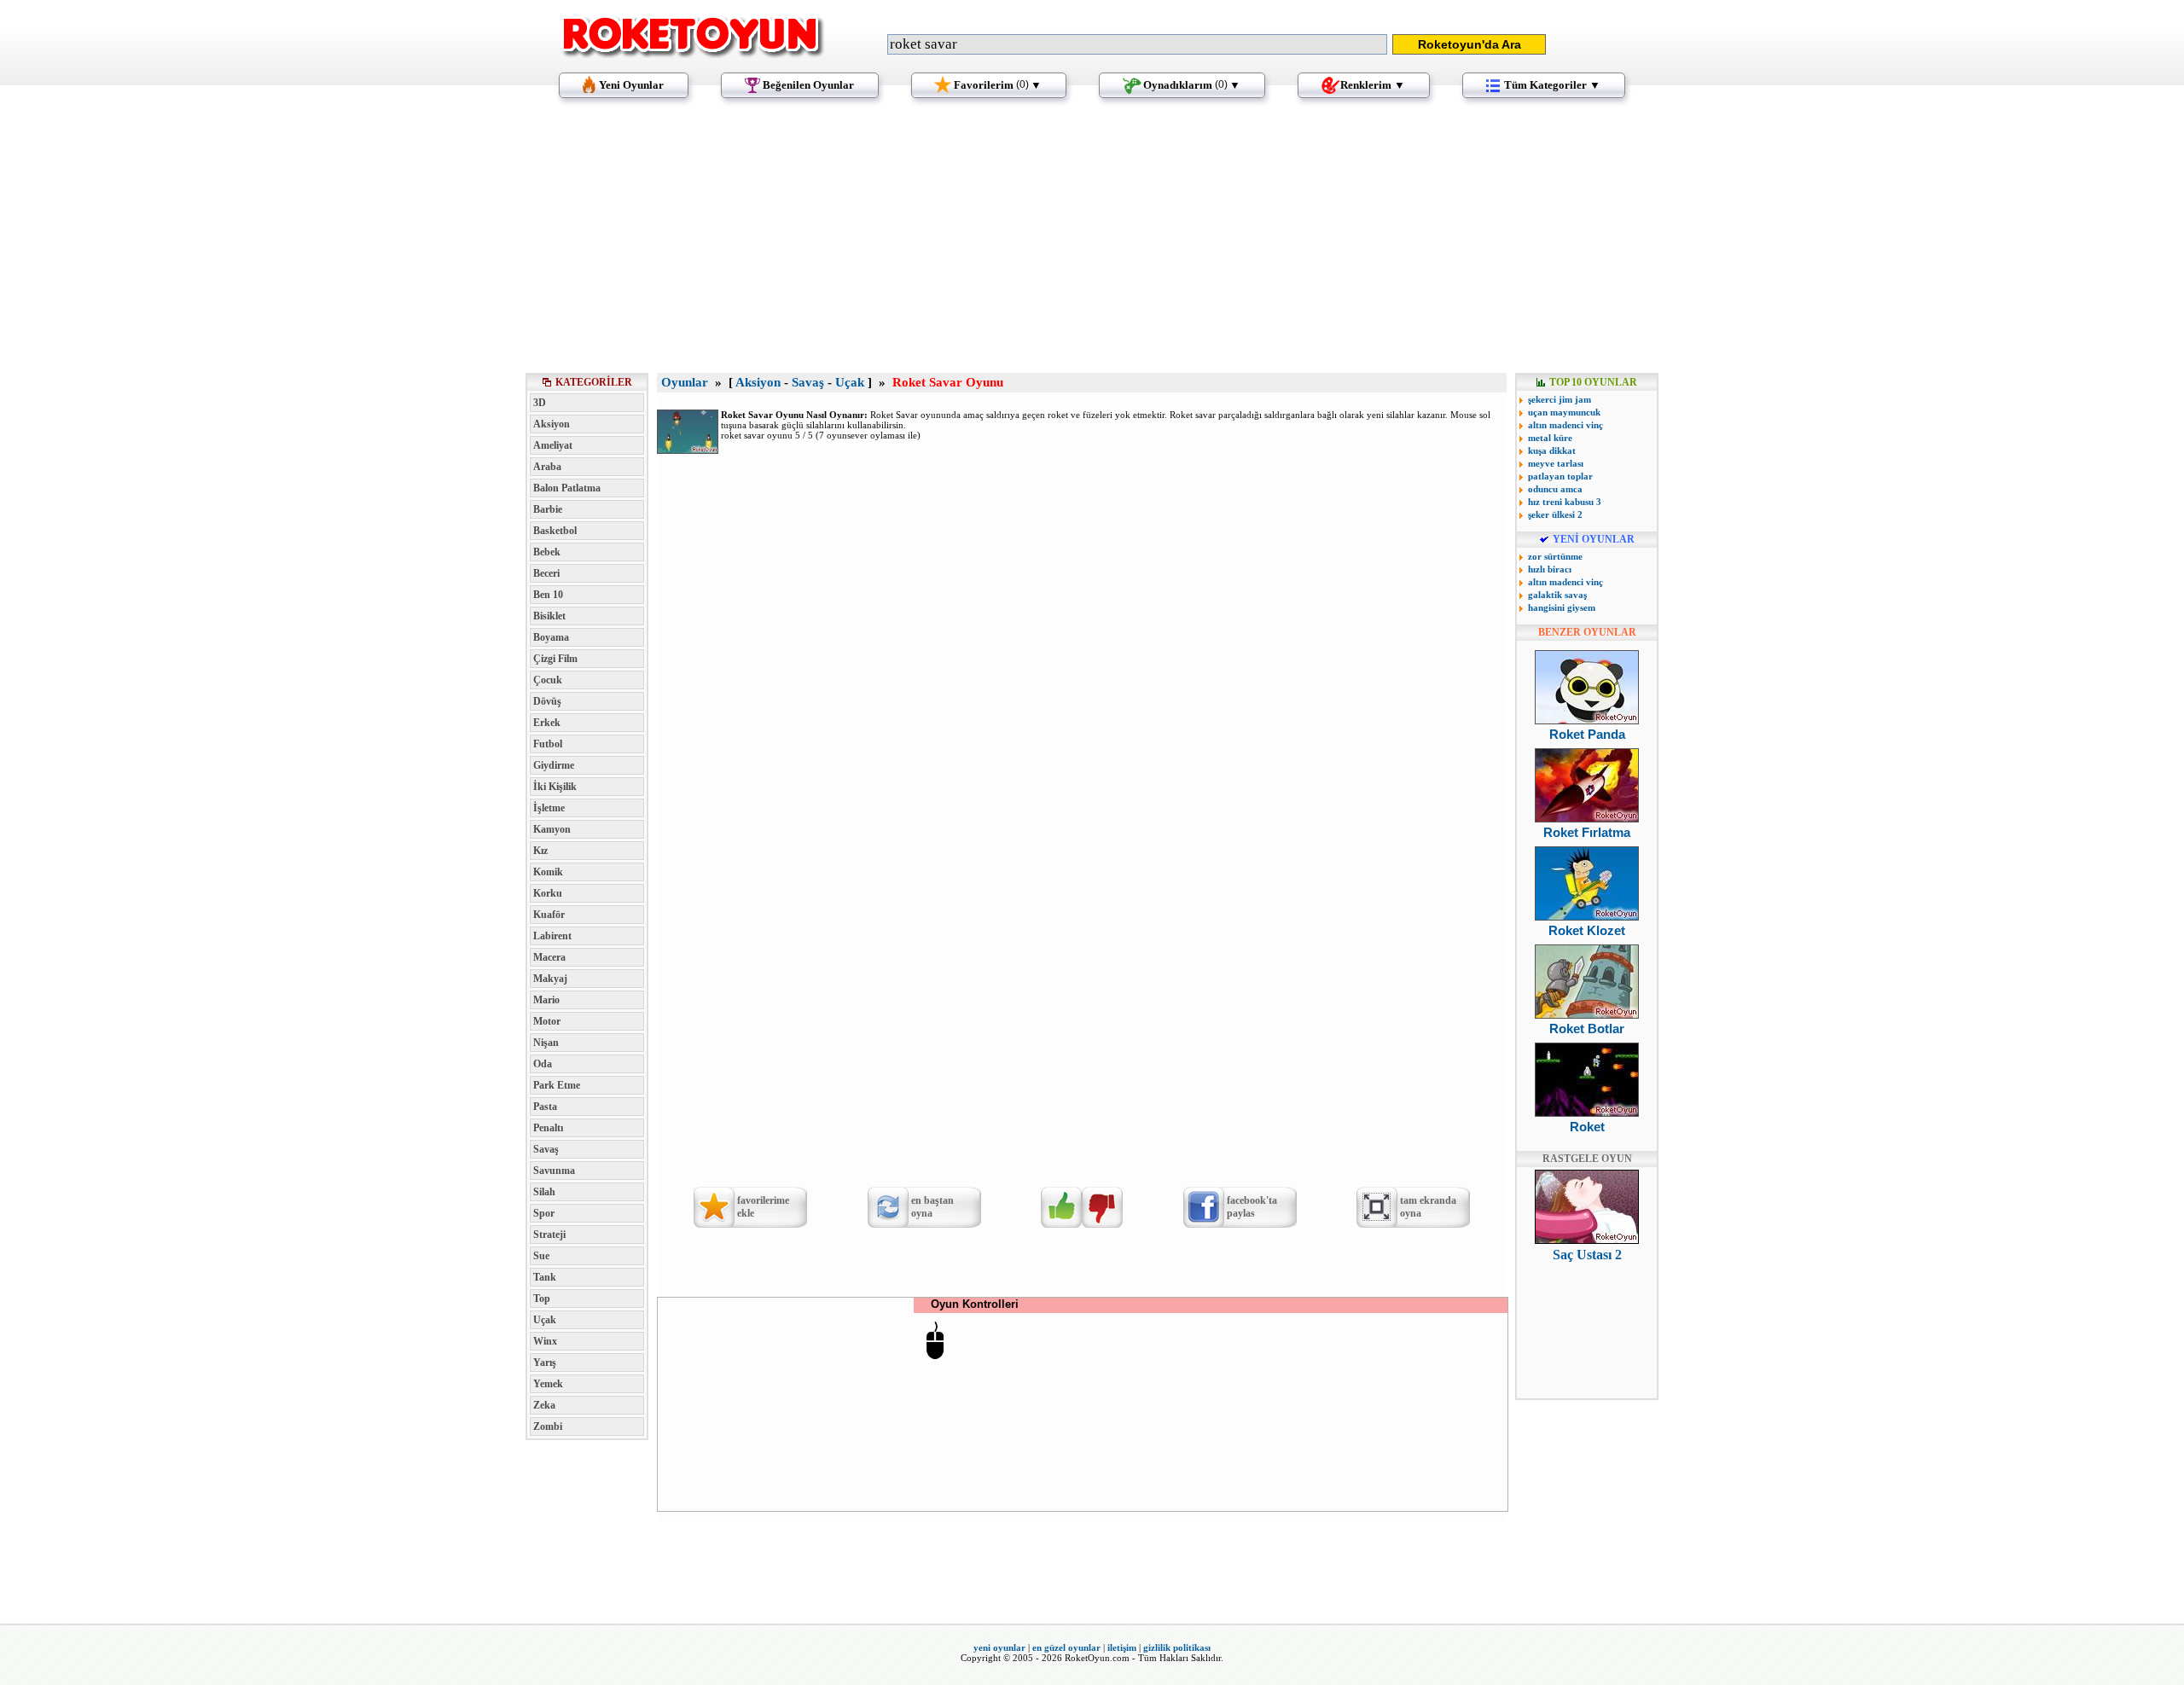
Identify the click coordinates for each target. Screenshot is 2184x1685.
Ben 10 (548, 595)
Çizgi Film (555, 659)
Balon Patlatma (567, 488)
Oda (543, 1064)
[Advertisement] (1092, 243)
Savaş (546, 1149)
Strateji (549, 1235)
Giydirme (554, 765)
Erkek (547, 723)
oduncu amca (1555, 489)
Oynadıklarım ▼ (1192, 85)
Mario (546, 1000)
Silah (544, 1192)
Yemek (548, 1384)
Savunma (554, 1171)
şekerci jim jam (1560, 399)
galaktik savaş (1557, 595)
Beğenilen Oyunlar (808, 85)
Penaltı (548, 1128)
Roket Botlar (1587, 1028)
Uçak (545, 1320)
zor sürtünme (1555, 556)
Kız (540, 851)
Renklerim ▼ (1373, 85)
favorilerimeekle (763, 1207)
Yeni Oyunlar (631, 85)
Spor (544, 1213)
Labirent (552, 936)
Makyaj (550, 979)
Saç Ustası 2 (1587, 1255)
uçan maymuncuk (1564, 412)
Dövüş (547, 701)
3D (540, 403)
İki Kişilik (555, 787)
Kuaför (549, 915)
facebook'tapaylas (1252, 1207)
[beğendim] (1061, 1207)
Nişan (546, 1043)
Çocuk (548, 680)
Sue (541, 1256)
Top (542, 1299)
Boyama (551, 637)
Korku (548, 893)
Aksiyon (552, 424)
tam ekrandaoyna (1428, 1207)
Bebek (547, 552)
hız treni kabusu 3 (1565, 502)
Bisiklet (549, 616)
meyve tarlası (1556, 463)
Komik (548, 872)
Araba (547, 467)
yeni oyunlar (999, 1647)
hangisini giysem (1562, 607)
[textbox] (1137, 44)
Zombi (548, 1426)
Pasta (545, 1107)
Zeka (544, 1405)
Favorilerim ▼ (998, 85)
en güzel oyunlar (1066, 1647)
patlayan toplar (1560, 476)
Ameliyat (553, 445)
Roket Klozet (1587, 930)
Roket (1587, 1127)
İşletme (549, 808)
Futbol (548, 744)
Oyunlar (685, 382)
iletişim (1122, 1647)
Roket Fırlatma (1587, 832)
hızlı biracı (1550, 569)
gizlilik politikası (1177, 1647)
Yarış (545, 1363)
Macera (549, 957)
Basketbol (555, 531)
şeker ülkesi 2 (1555, 514)
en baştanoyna (932, 1207)
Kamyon (552, 829)
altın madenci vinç (1565, 425)
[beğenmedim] (1102, 1207)
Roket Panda (1587, 734)
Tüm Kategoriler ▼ (1552, 85)
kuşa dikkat (1552, 450)
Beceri (546, 573)
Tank (545, 1277)
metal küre (1550, 438)
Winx (545, 1341)
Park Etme (557, 1085)
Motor (547, 1021)
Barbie (548, 509)
